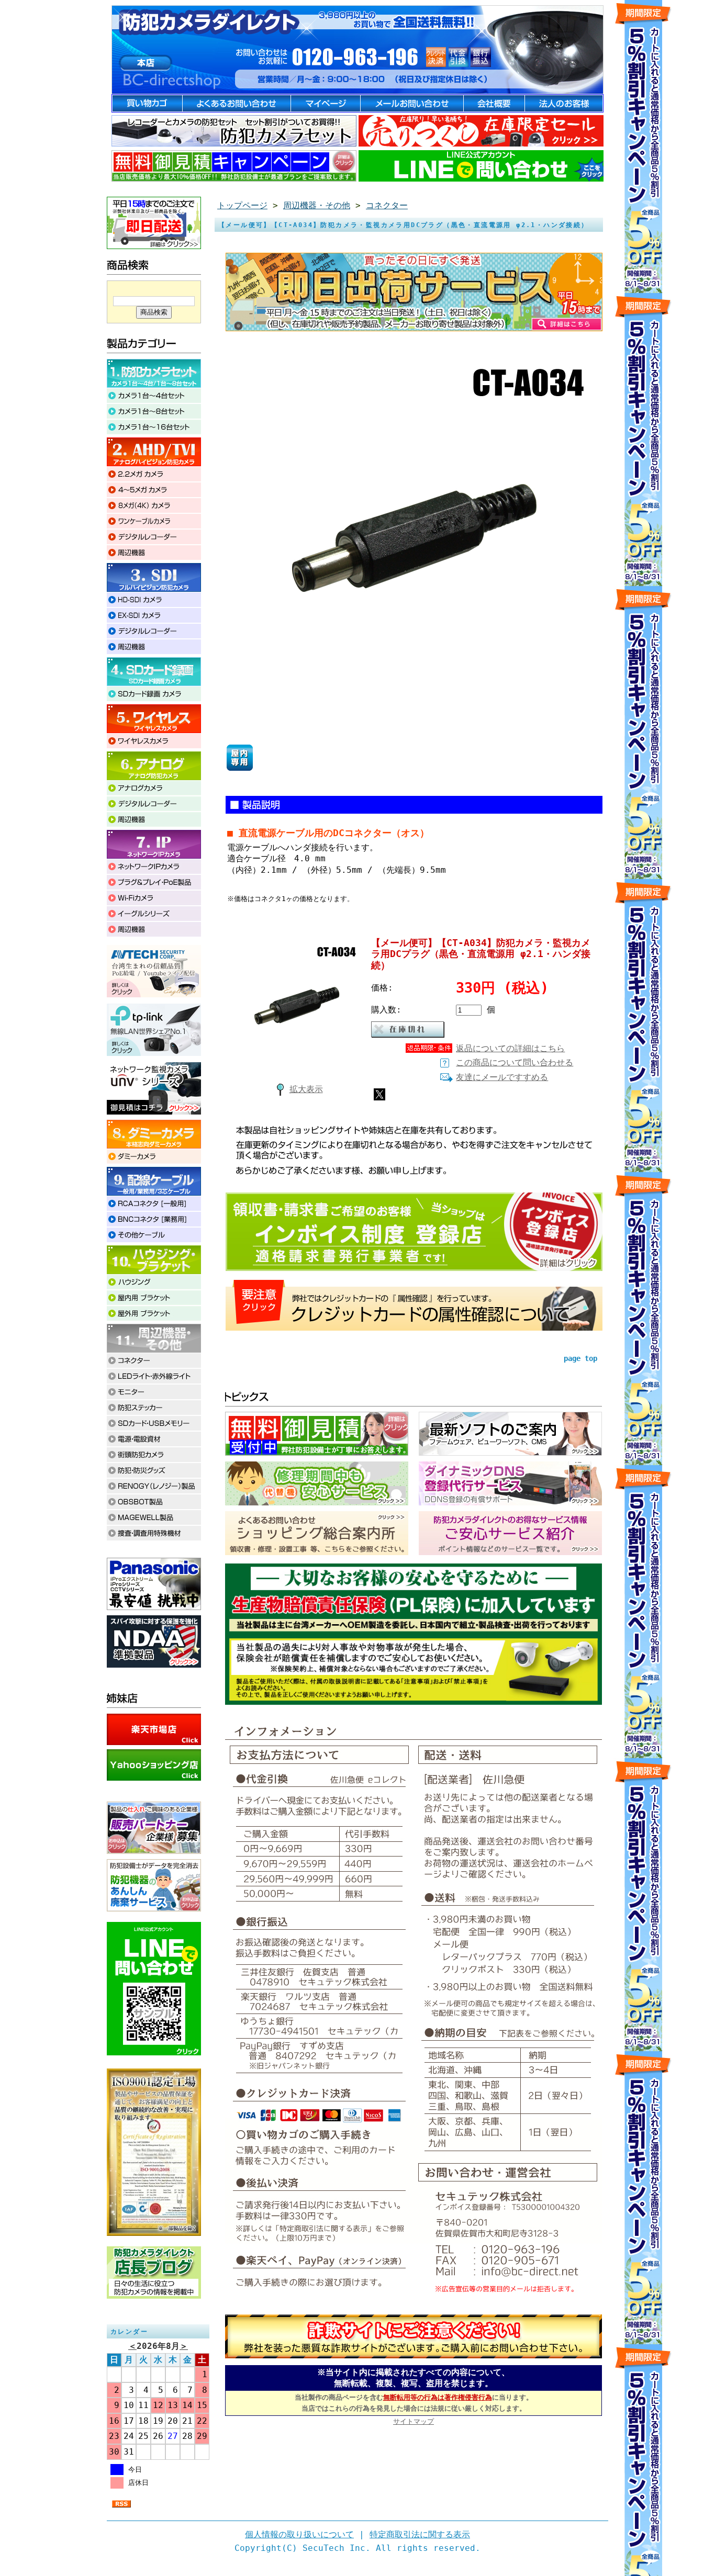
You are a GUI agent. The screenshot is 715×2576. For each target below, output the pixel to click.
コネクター (387, 205)
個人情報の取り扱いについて (299, 2534)
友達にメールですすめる (502, 1077)
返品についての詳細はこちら (510, 1048)
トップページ (242, 205)
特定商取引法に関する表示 (420, 2534)
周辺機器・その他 (317, 205)
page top (580, 1358)
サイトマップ (414, 2421)
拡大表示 (306, 1089)
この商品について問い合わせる (515, 1062)
